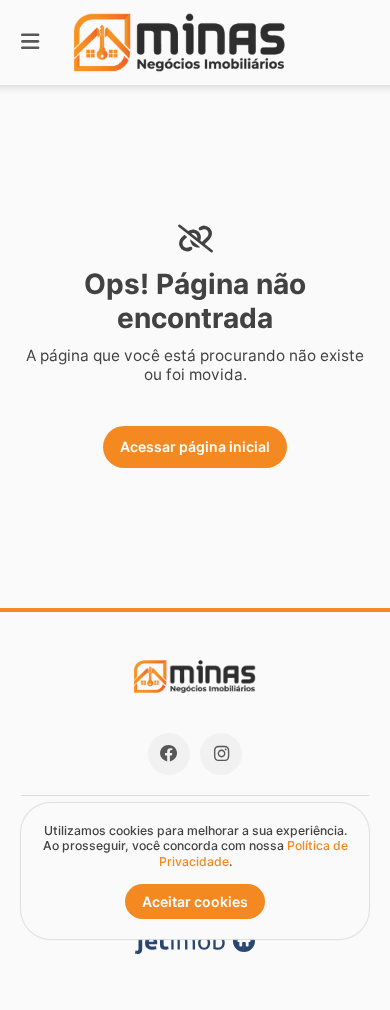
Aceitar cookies (195, 901)
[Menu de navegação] (30, 42)
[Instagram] (221, 754)
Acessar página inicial (195, 446)
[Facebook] (169, 754)
